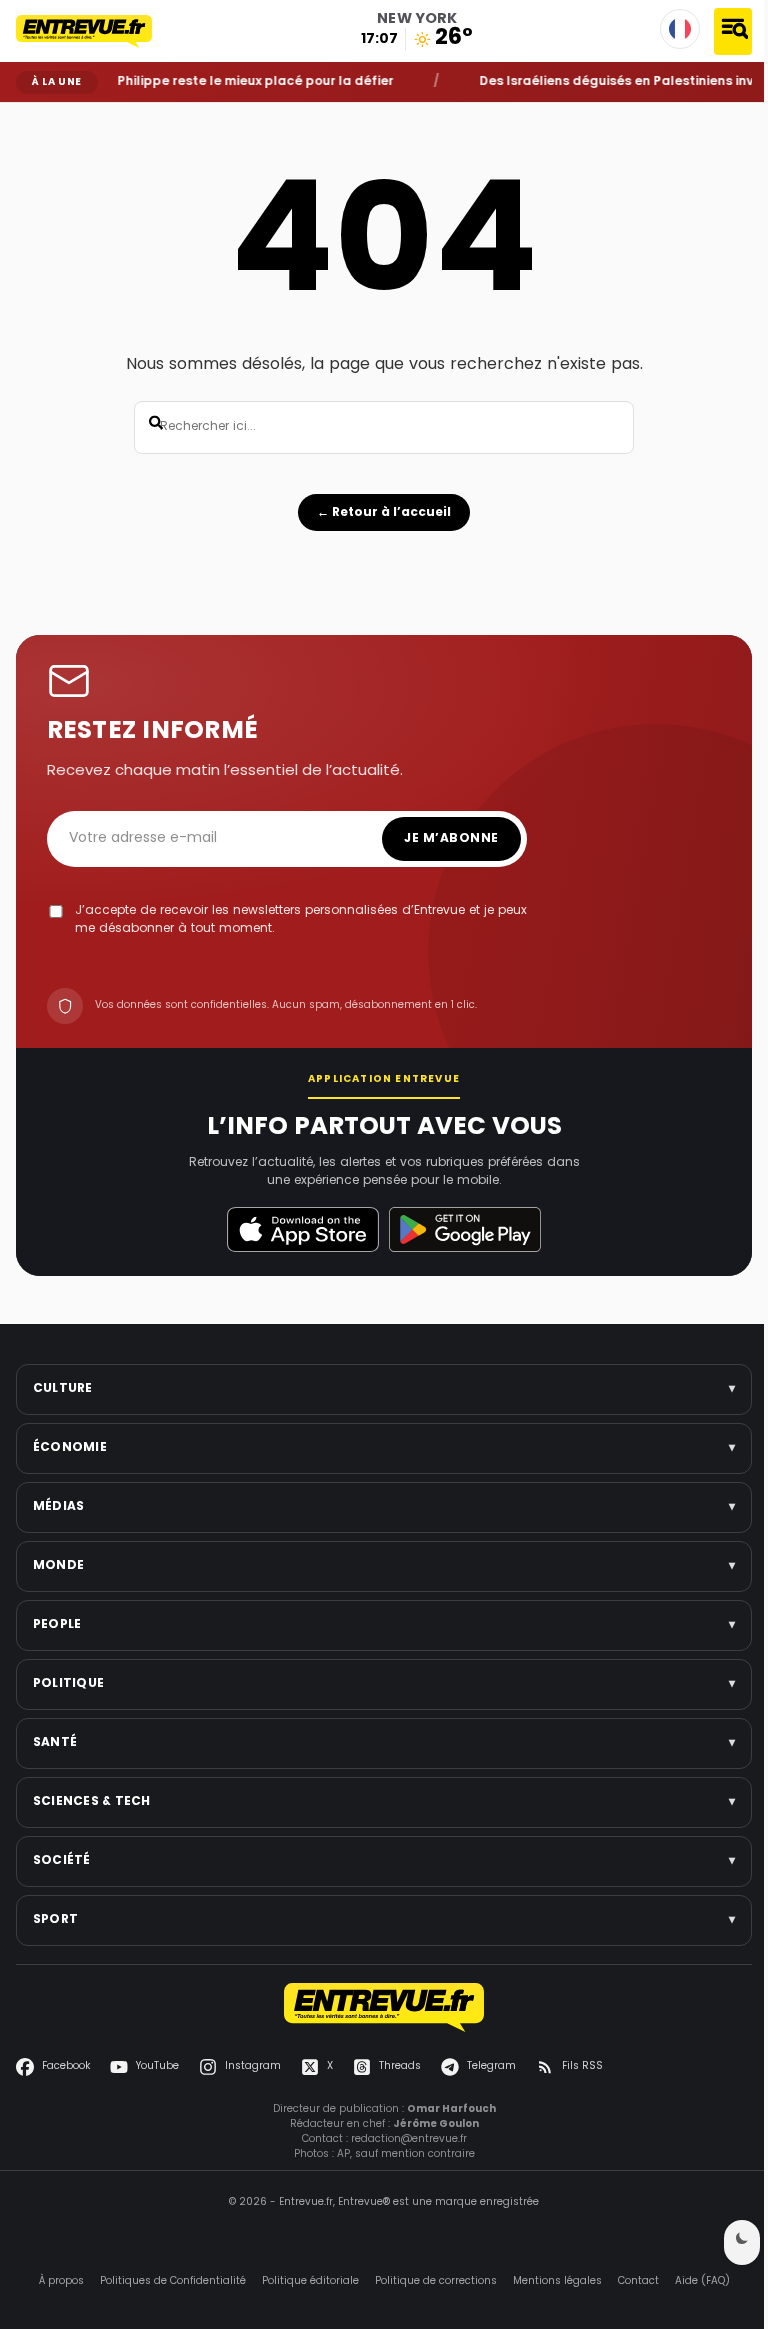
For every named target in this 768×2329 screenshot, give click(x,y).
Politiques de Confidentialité (173, 2281)
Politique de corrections (436, 2281)
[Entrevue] (95, 31)
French (680, 29)
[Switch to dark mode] (742, 2242)
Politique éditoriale (310, 2281)
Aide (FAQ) (702, 2281)
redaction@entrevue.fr (409, 2139)
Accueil (30, 117)
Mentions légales (557, 2281)
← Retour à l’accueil (384, 513)
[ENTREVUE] (384, 2007)
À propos (61, 2281)
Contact (638, 2281)
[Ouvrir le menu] (733, 31)
